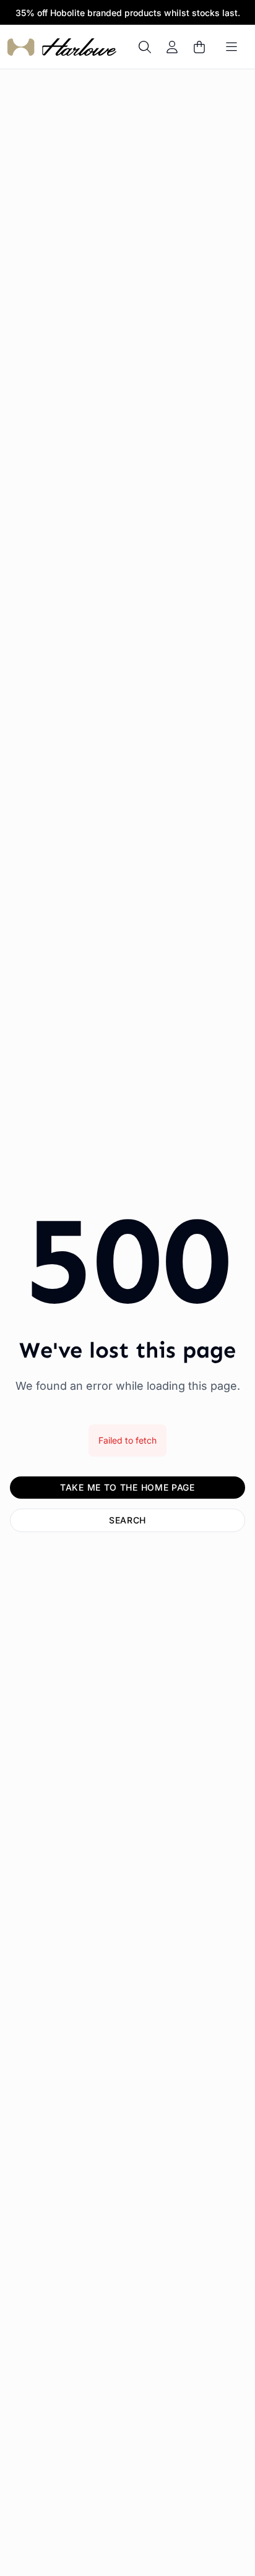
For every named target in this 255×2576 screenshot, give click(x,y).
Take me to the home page (127, 1487)
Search (127, 1520)
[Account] (172, 47)
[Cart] (199, 47)
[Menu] (231, 47)
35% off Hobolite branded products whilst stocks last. (128, 13)
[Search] (145, 47)
